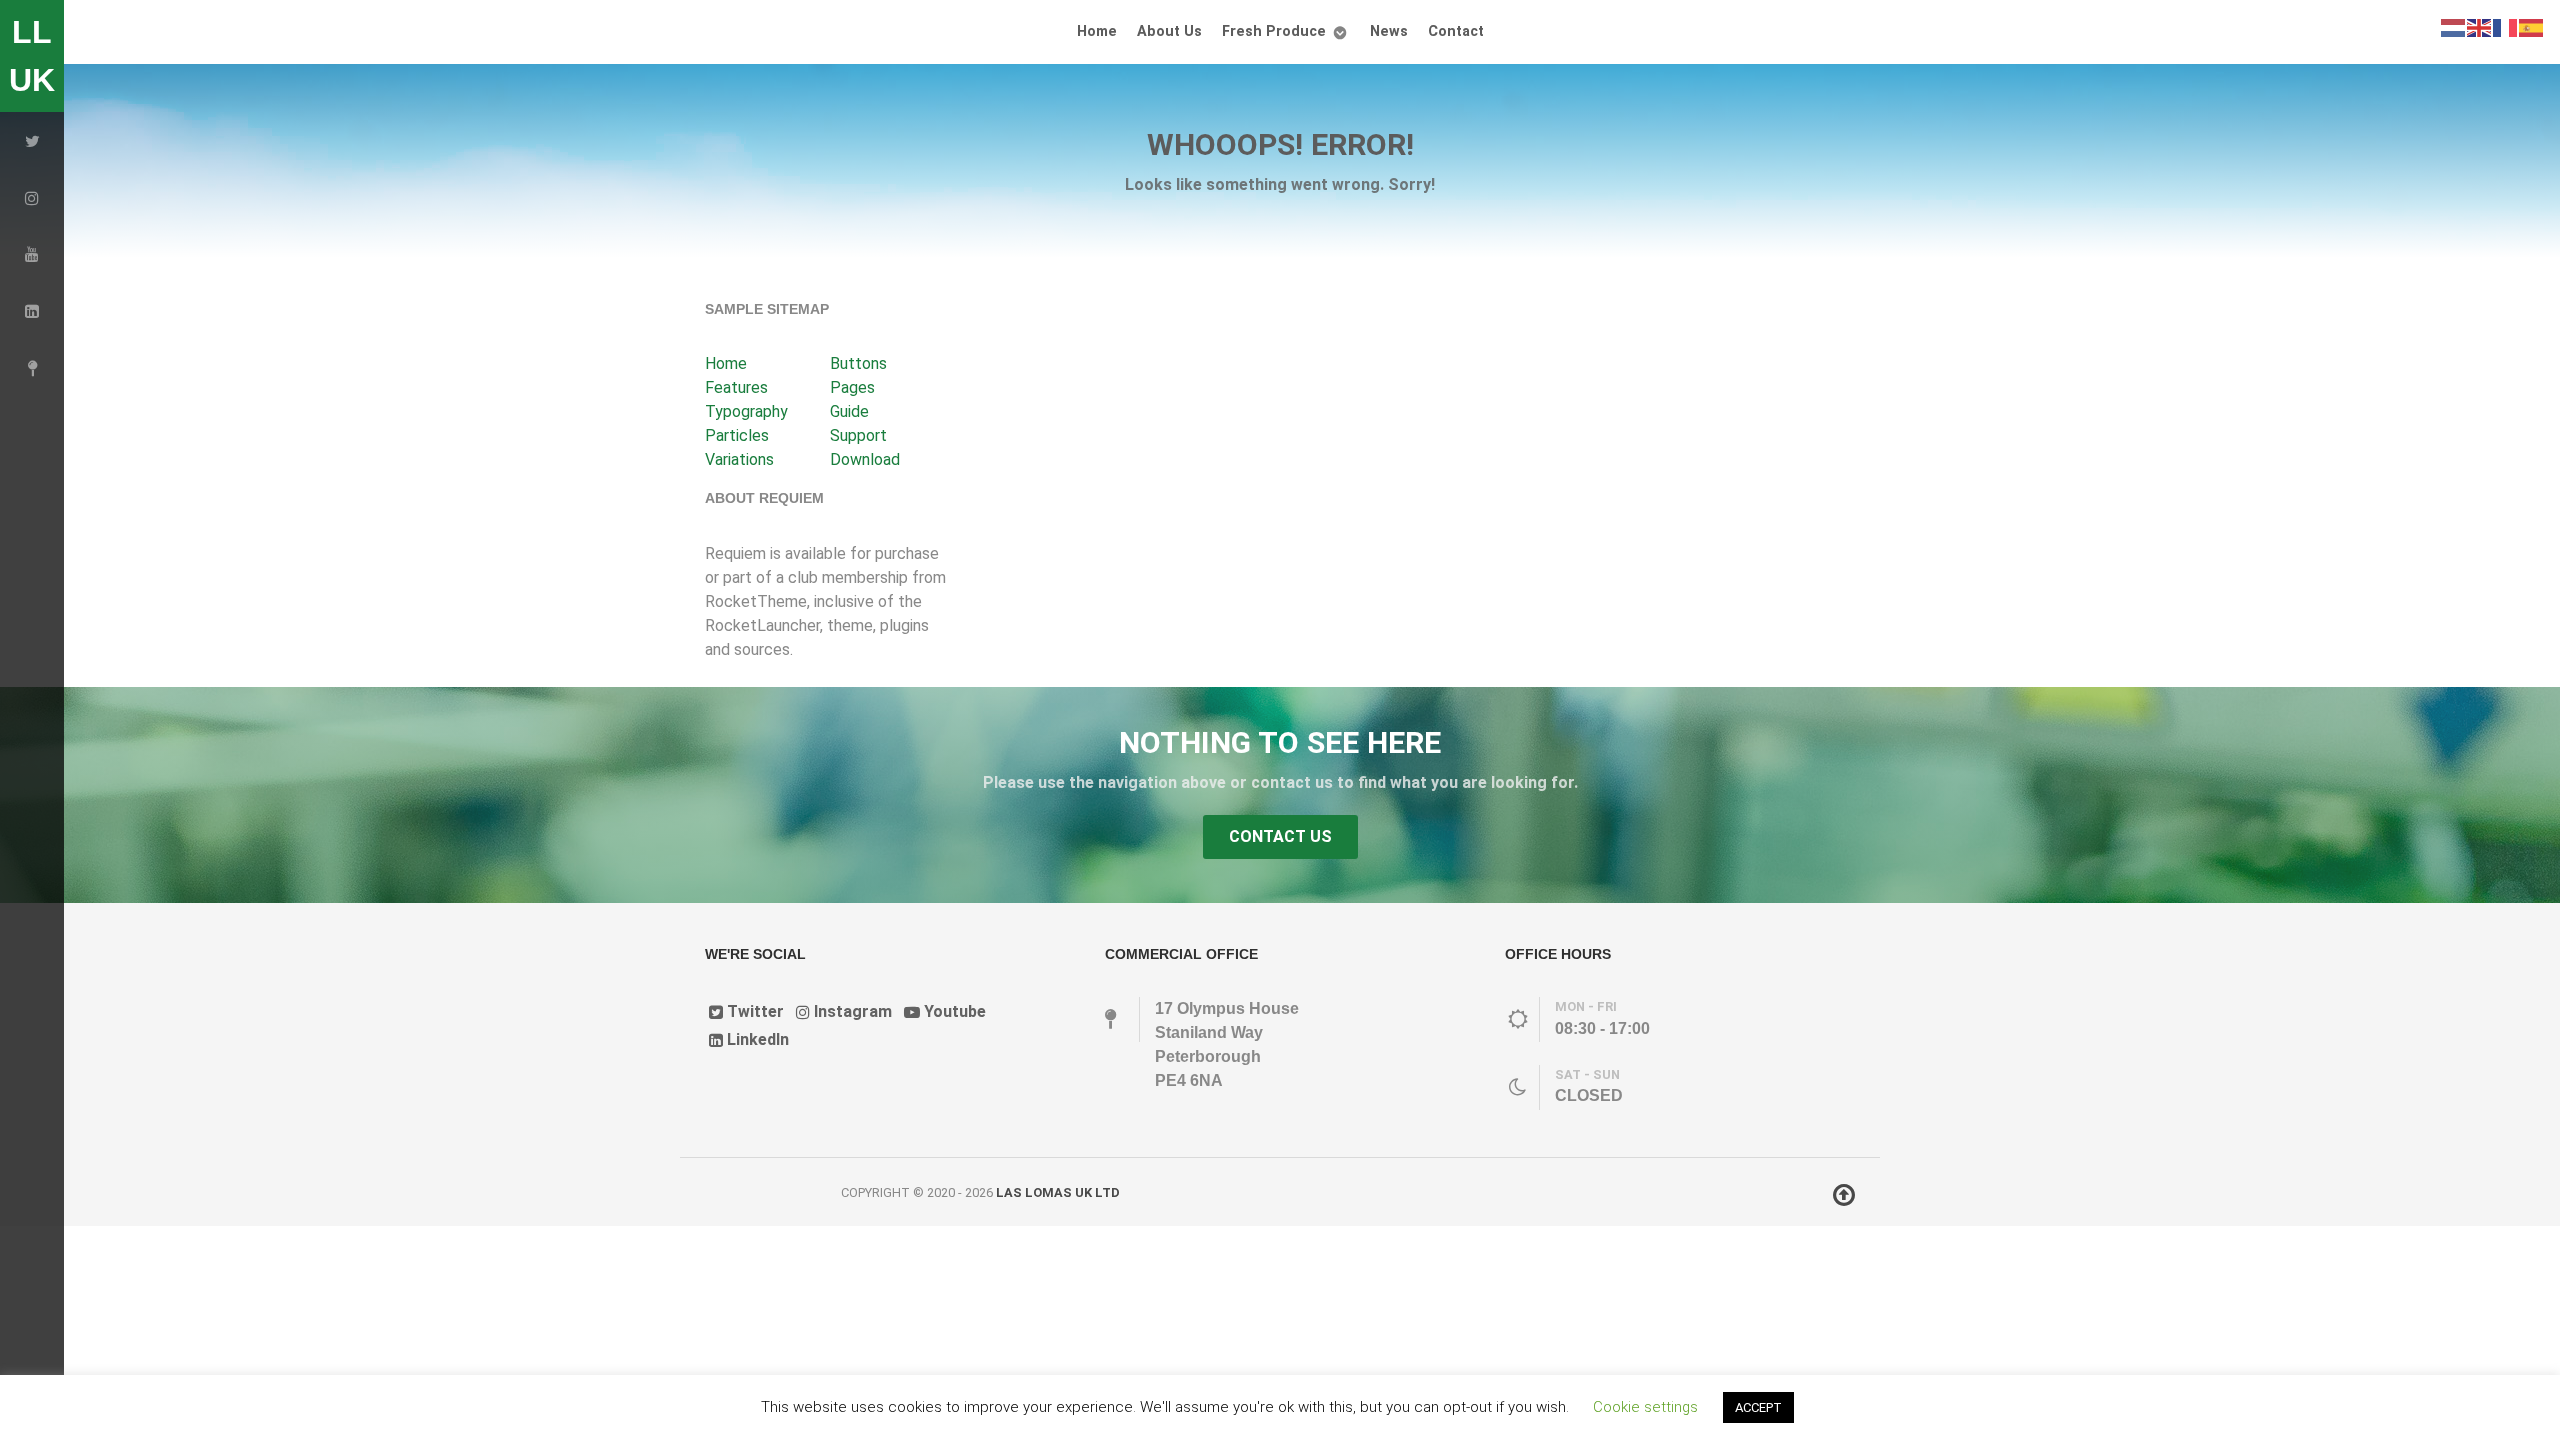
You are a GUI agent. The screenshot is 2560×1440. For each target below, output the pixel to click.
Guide (849, 411)
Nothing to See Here (1280, 742)
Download (865, 459)
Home (726, 363)
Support (858, 435)
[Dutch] (2454, 26)
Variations (739, 459)
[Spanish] (2532, 26)
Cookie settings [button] (1645, 1407)
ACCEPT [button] (1758, 1407)
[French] (2506, 26)
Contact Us (1280, 836)
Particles (737, 435)
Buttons (858, 363)
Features (736, 387)
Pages (852, 387)
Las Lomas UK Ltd (1058, 1192)
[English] (2480, 26)
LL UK (32, 56)
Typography (746, 411)
